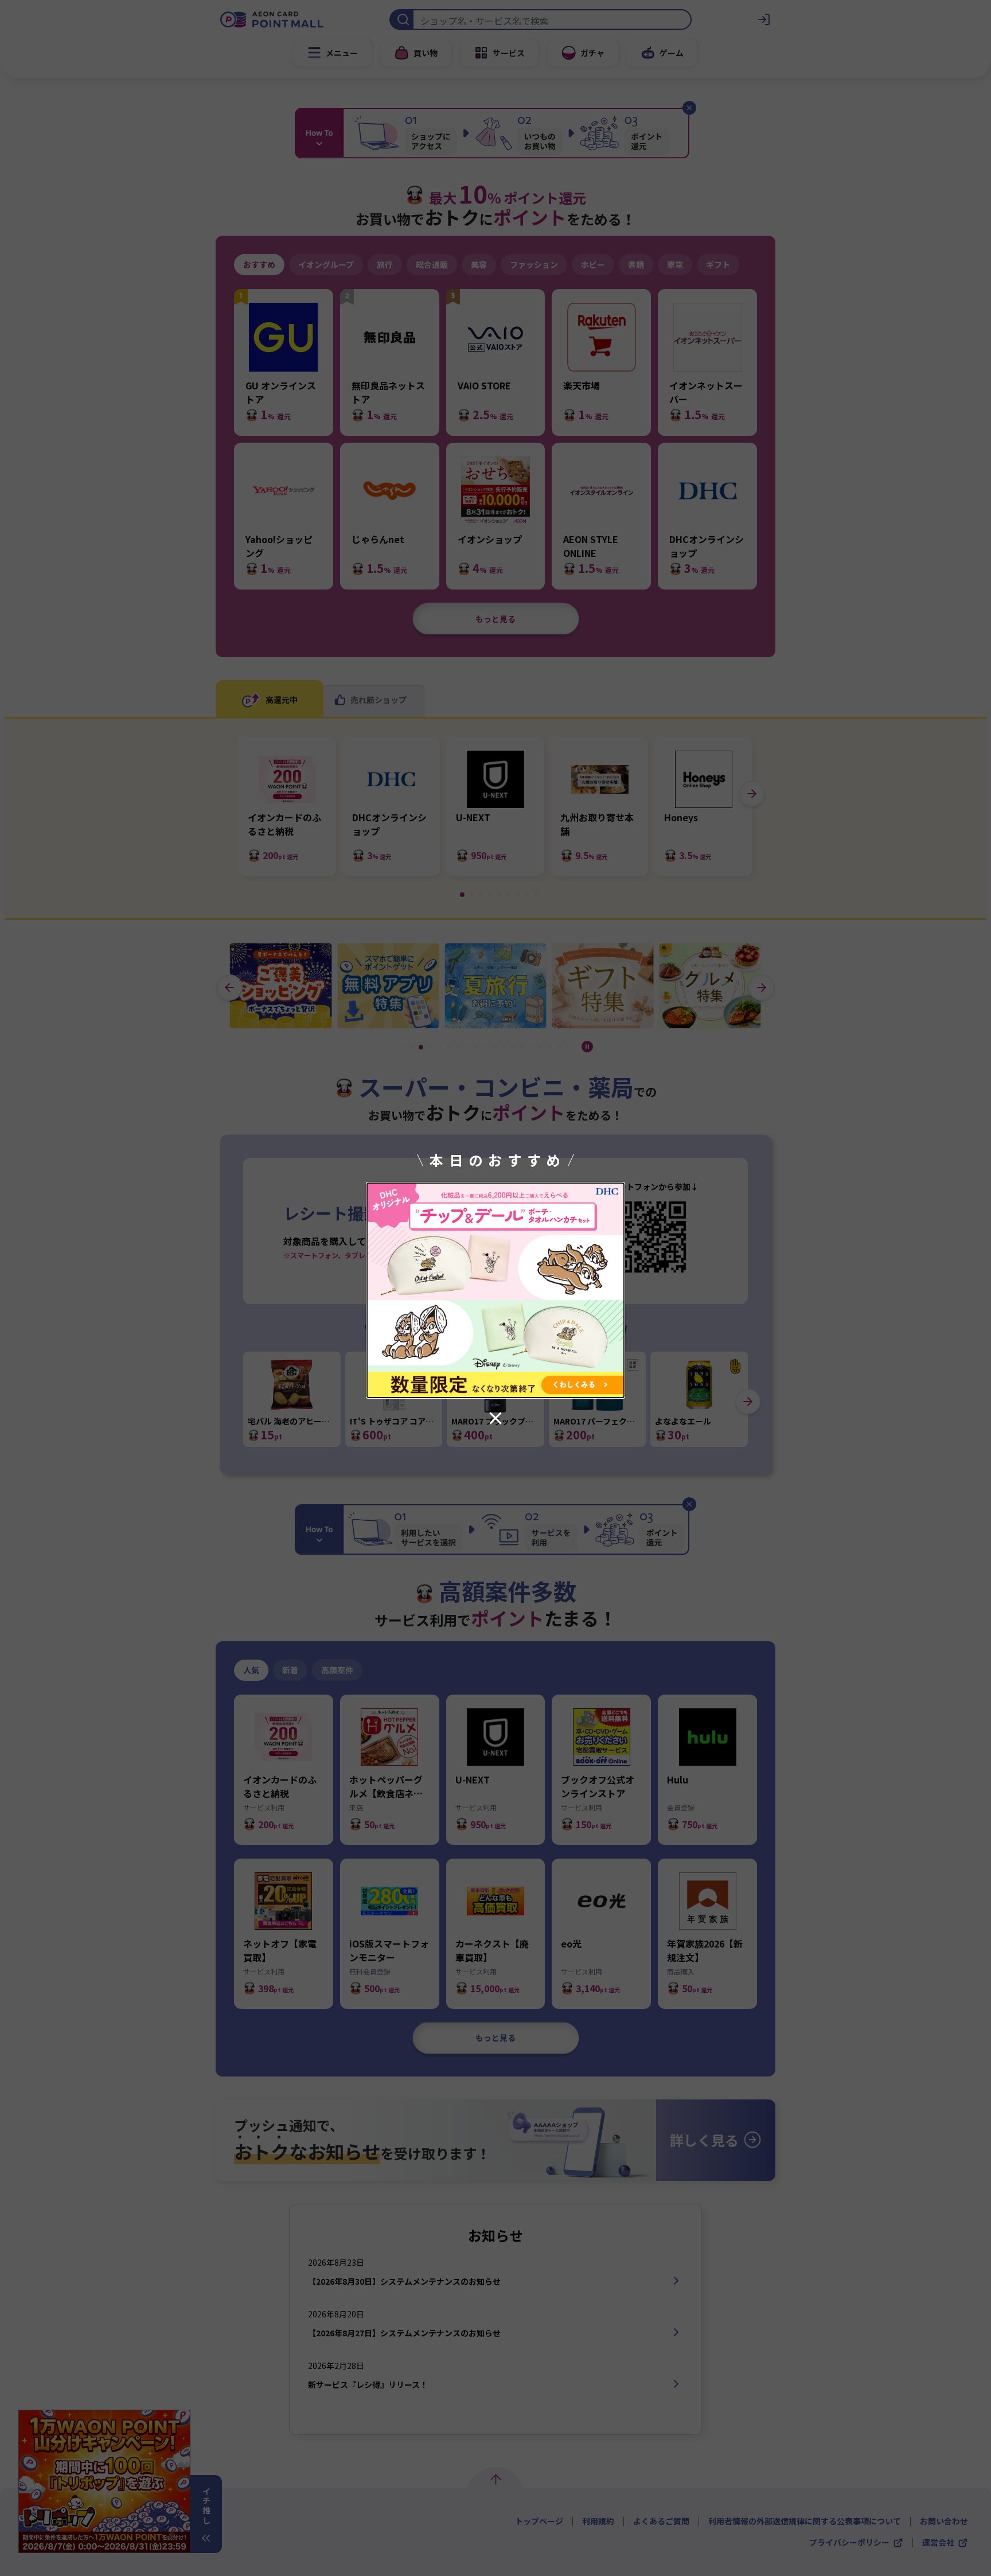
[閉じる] (495, 1418)
